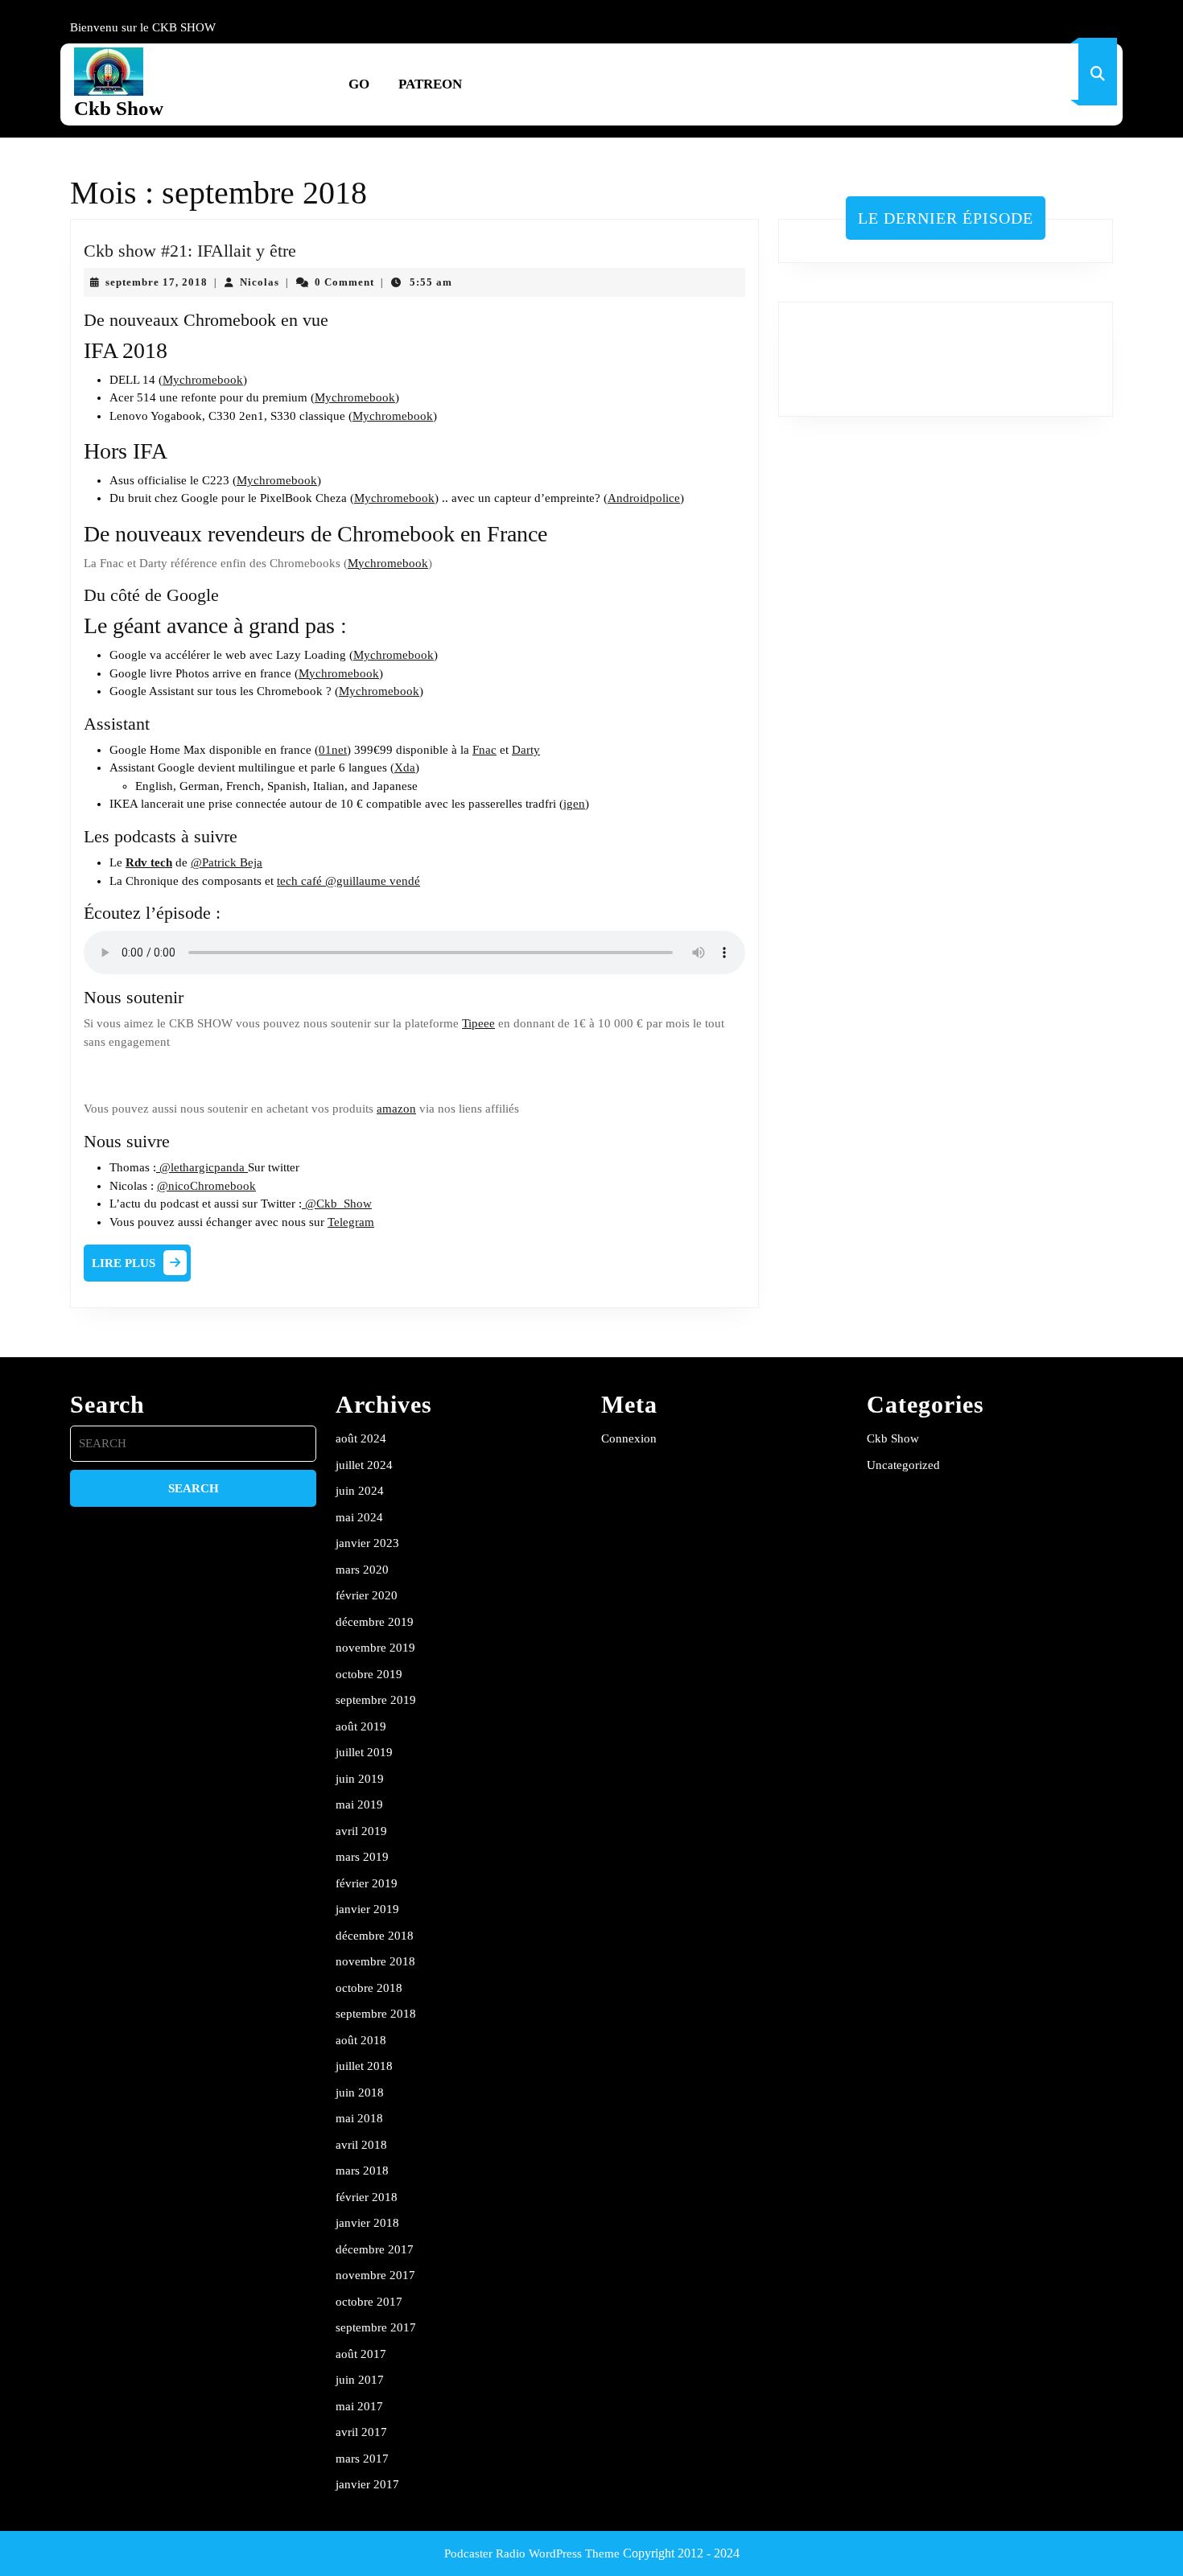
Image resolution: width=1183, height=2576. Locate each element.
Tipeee (478, 1023)
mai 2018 (359, 2118)
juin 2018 (360, 2092)
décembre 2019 (375, 1622)
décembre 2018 (375, 1936)
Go (359, 84)
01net (333, 750)
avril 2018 (361, 2145)
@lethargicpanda (202, 1167)
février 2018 (367, 2197)
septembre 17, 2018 (157, 282)
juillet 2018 (364, 2066)
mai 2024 (359, 1517)
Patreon (430, 84)
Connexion (629, 1438)
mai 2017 (359, 2406)
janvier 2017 (367, 2484)
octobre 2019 (369, 1674)
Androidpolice (644, 498)
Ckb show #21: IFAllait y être (190, 251)
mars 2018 (362, 2171)
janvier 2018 (367, 2223)
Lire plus (141, 1267)
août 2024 (361, 1438)
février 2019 (367, 1883)
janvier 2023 (367, 1543)
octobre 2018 (369, 1988)
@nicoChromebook (206, 1186)
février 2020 (367, 1595)
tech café (299, 881)
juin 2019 (360, 1779)
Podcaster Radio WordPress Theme (532, 2553)
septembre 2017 (376, 2327)
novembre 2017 (375, 2275)
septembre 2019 (376, 1700)
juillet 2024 (364, 1465)
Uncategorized (903, 1465)
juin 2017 (360, 2380)
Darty (526, 750)
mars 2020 (362, 1570)
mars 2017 (362, 2459)
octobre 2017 (369, 2302)
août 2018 (361, 2040)
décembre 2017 (375, 2249)
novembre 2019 (375, 1648)
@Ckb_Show (337, 1204)
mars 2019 (362, 1857)
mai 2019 (359, 1804)
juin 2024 (360, 1491)
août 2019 (361, 1726)
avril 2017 (361, 2432)
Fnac (484, 750)
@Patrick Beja (227, 862)
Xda (405, 767)
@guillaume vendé (371, 881)
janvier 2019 (367, 1909)
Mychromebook (203, 380)
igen (574, 804)
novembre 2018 (375, 1961)
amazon (396, 1109)
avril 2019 (361, 1831)
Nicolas (260, 282)
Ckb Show (119, 108)
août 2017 (361, 2354)
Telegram (351, 1222)
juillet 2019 (364, 1752)
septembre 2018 (376, 2014)
